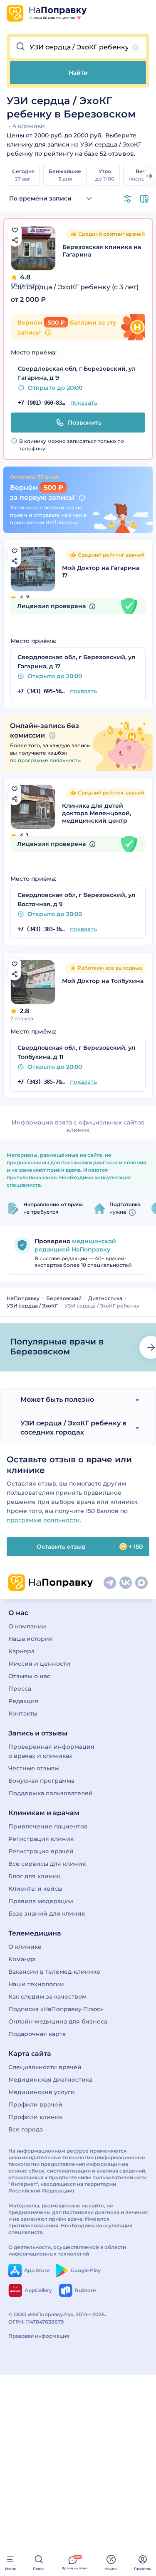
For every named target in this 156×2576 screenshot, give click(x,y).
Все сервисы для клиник (47, 1864)
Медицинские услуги (42, 2092)
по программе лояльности (45, 760)
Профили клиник (35, 2117)
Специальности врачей (45, 2067)
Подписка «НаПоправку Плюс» (56, 2009)
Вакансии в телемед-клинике (54, 1972)
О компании (27, 1626)
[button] (78, 47)
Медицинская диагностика (50, 2080)
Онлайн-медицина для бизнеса (58, 2021)
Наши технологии (36, 1984)
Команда (22, 1959)
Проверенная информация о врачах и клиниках (51, 1751)
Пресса (20, 1689)
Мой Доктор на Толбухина (103, 981)
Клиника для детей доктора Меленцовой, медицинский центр (97, 813)
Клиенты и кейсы (35, 1889)
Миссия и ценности (39, 1664)
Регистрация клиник (41, 1839)
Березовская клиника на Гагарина (102, 251)
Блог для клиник (34, 1876)
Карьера (21, 1651)
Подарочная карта (37, 2034)
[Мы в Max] (141, 1583)
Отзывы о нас (29, 1676)
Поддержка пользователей (51, 1793)
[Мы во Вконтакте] (126, 1583)
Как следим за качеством (47, 1997)
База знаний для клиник (47, 1914)
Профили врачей (35, 2104)
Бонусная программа (41, 1781)
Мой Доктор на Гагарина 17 (101, 572)
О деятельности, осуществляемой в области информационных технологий (67, 2250)
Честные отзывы (34, 1768)
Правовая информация (39, 2336)
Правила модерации (41, 1901)
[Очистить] (136, 48)
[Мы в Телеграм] (110, 1583)
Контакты (23, 1713)
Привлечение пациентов (48, 1826)
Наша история (31, 1639)
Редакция (24, 1701)
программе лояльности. (44, 1520)
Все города (26, 2129)
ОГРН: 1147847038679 (36, 2322)
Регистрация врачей (41, 1851)
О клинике (25, 1947)
